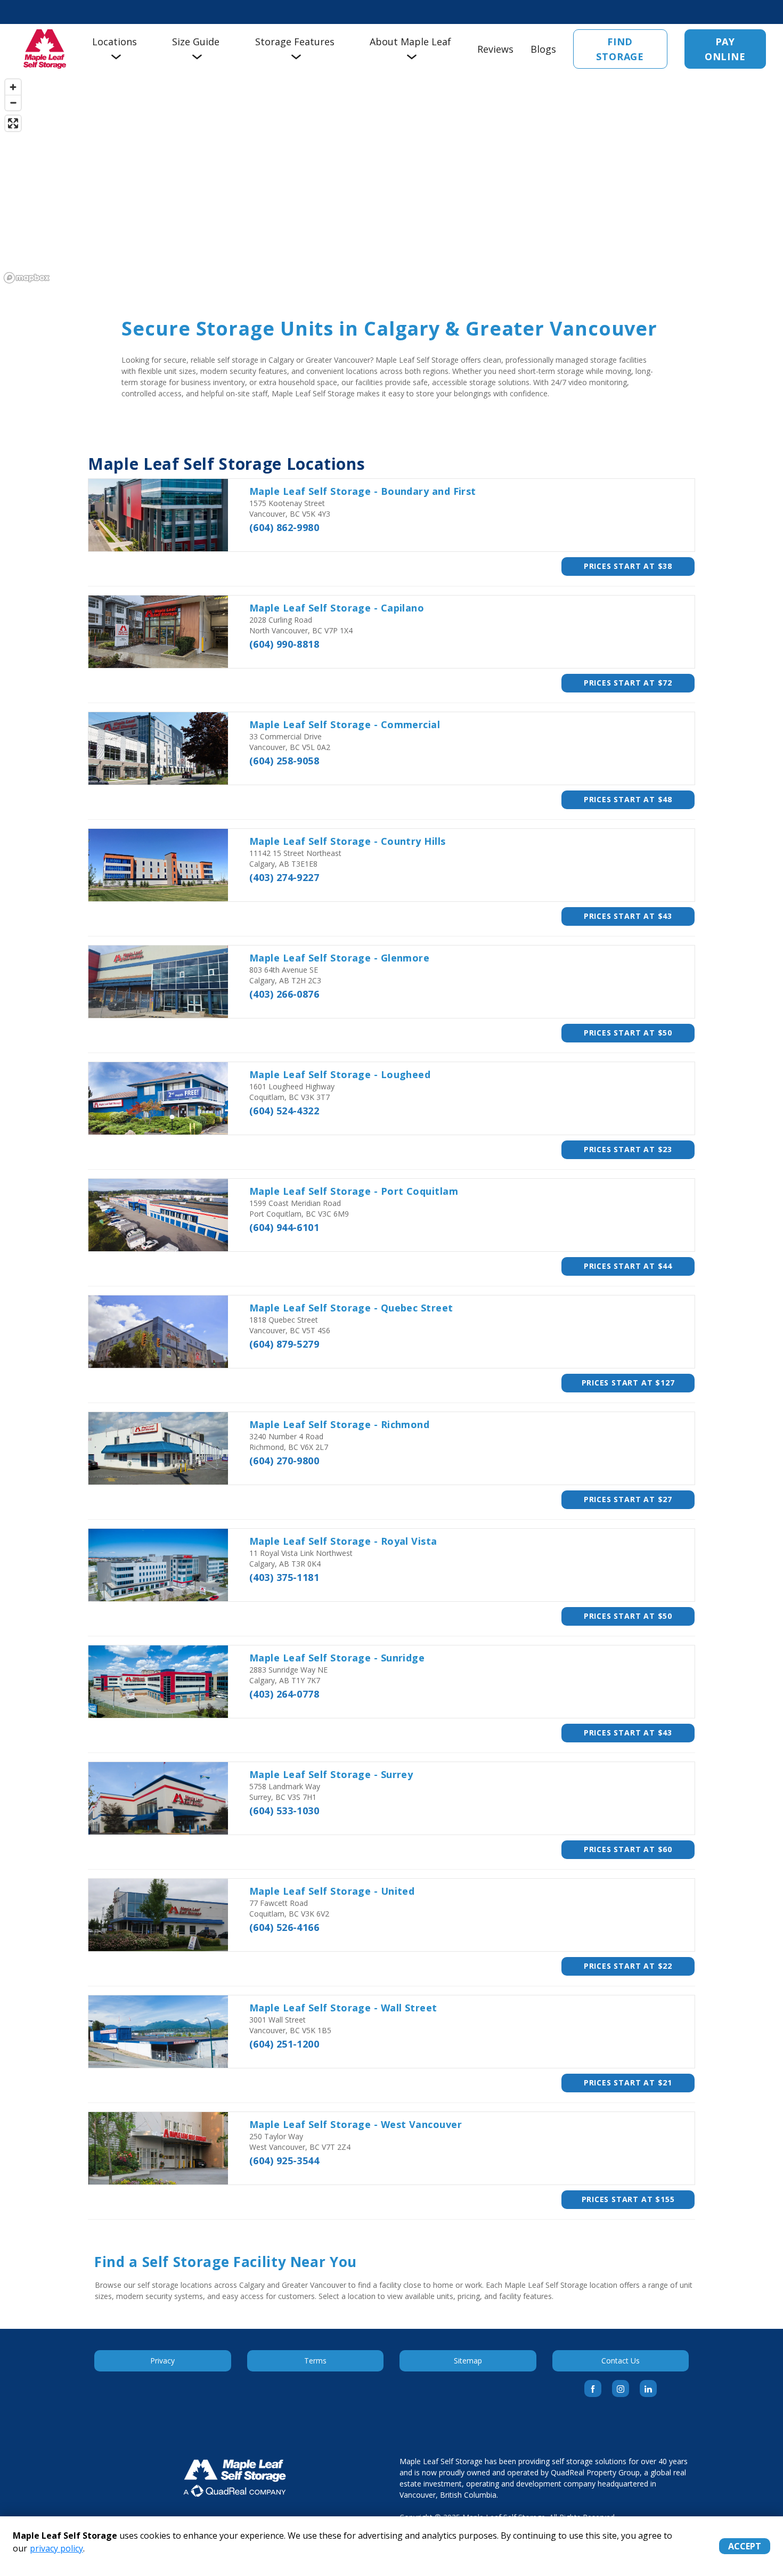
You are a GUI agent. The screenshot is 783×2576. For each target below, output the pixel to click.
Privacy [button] (162, 2361)
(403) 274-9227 (284, 877)
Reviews (495, 49)
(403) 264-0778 (284, 1694)
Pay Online (725, 49)
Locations (115, 42)
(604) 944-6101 (284, 1227)
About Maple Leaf (410, 42)
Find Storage (620, 49)
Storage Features (295, 42)
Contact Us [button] (621, 2361)
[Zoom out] (13, 103)
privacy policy (56, 2548)
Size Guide (196, 42)
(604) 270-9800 (284, 1461)
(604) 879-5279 (284, 1344)
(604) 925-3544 (284, 2161)
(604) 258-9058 (284, 761)
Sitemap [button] (468, 2361)
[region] (391, 181)
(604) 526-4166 (284, 1927)
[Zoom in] (13, 87)
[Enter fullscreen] (13, 123)
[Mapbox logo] (27, 278)
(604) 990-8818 (284, 644)
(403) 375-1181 (284, 1577)
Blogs (543, 49)
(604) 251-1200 (284, 2044)
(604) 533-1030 (284, 1811)
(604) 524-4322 (284, 1111)
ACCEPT (745, 2546)
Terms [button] (315, 2361)
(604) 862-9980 (284, 527)
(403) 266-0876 (284, 994)
